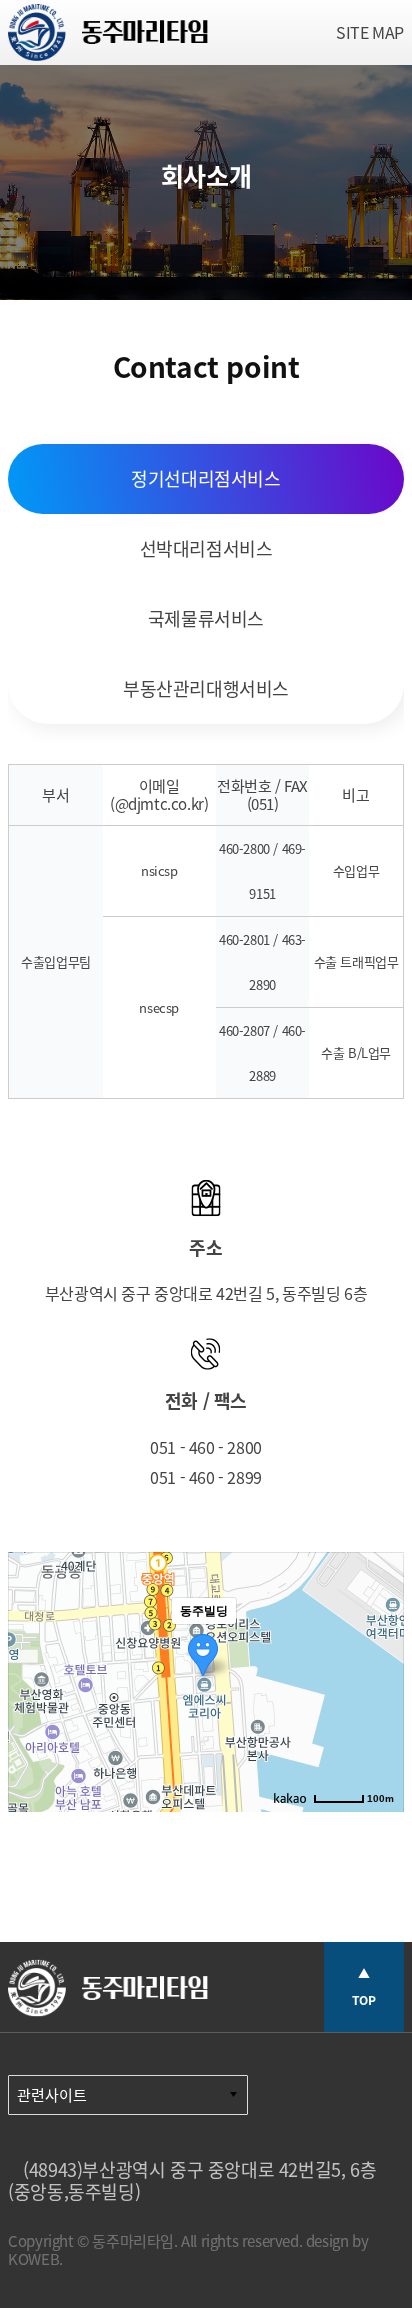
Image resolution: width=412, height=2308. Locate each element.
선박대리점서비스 (206, 548)
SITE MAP (370, 32)
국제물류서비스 (206, 618)
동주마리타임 (108, 37)
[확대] (379, 1646)
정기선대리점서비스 (205, 478)
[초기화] (379, 1717)
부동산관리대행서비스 (206, 688)
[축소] (379, 1679)
